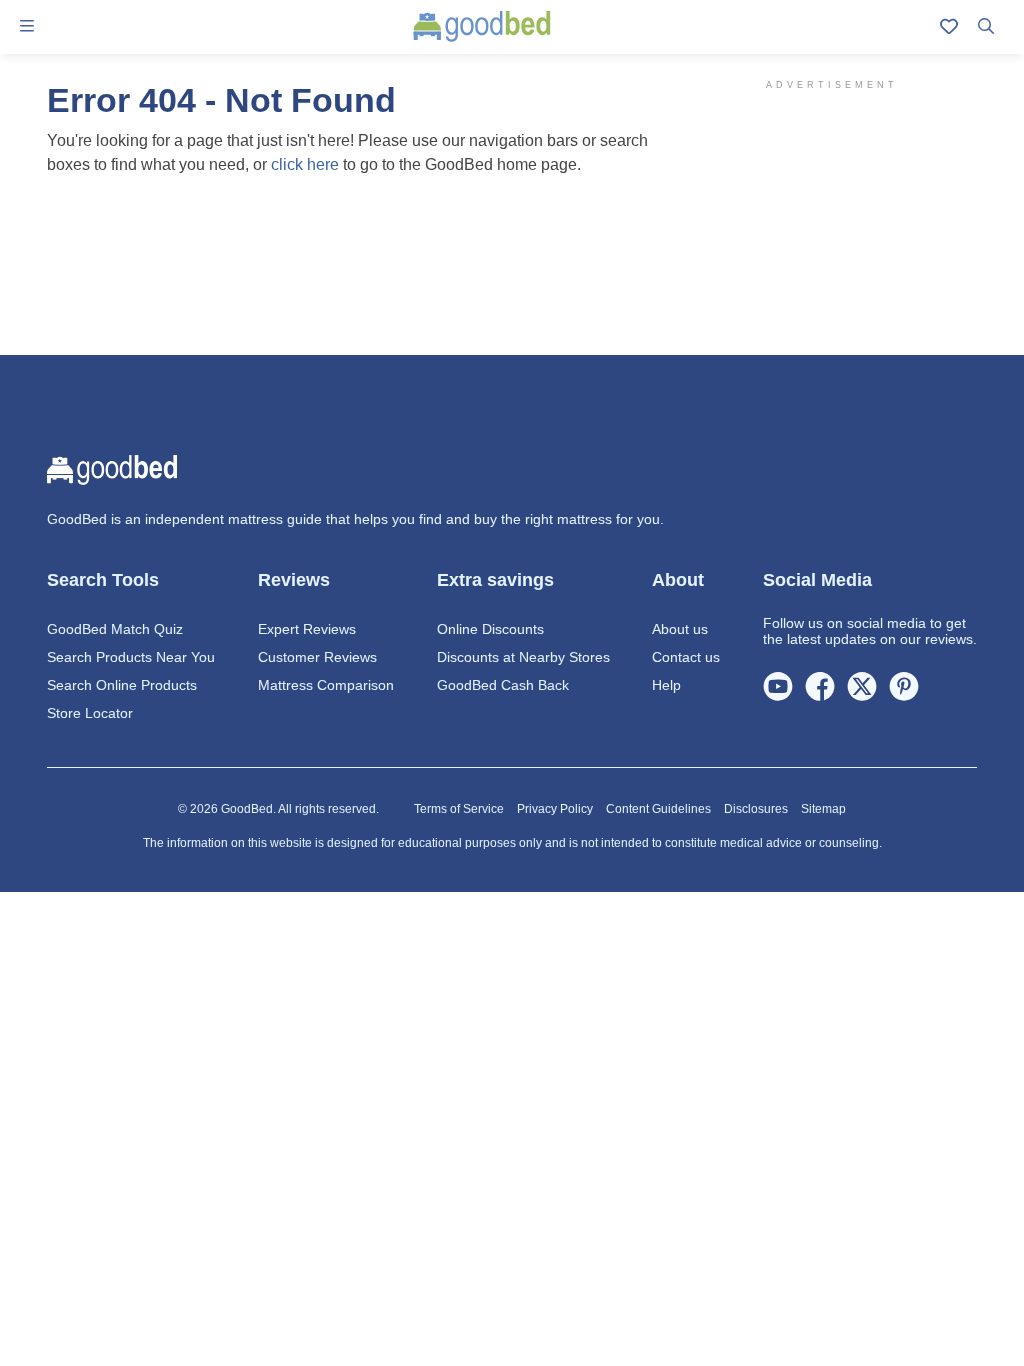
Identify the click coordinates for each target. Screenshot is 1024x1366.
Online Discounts (490, 629)
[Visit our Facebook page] (820, 685)
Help (666, 685)
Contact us (686, 657)
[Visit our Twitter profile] (862, 685)
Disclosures (756, 809)
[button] (27, 27)
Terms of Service (459, 809)
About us (680, 629)
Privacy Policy (555, 809)
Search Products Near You (131, 657)
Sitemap (823, 809)
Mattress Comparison (326, 685)
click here (305, 164)
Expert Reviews (307, 629)
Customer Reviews (317, 657)
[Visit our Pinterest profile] (904, 685)
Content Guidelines (658, 809)
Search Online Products (122, 685)
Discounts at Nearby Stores (523, 657)
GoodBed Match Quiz (115, 629)
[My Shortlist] (949, 27)
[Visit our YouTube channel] (778, 685)
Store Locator (90, 713)
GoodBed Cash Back (503, 685)
